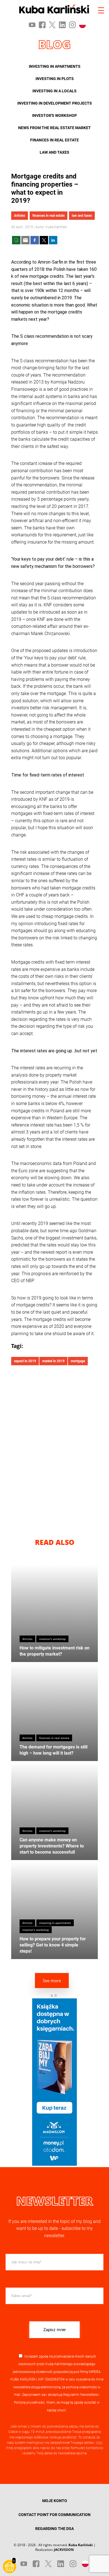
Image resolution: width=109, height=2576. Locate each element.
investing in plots (55, 79)
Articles (20, 216)
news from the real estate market (54, 128)
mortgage (78, 1361)
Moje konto (55, 2501)
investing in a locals (54, 91)
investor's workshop (54, 115)
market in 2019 (53, 1361)
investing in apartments (55, 66)
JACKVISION (64, 2550)
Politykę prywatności (29, 2403)
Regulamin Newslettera (80, 2395)
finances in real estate (54, 140)
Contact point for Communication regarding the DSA (54, 2522)
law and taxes (54, 152)
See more (52, 1981)
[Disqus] (54, 1447)
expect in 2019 (25, 1361)
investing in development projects (55, 103)
